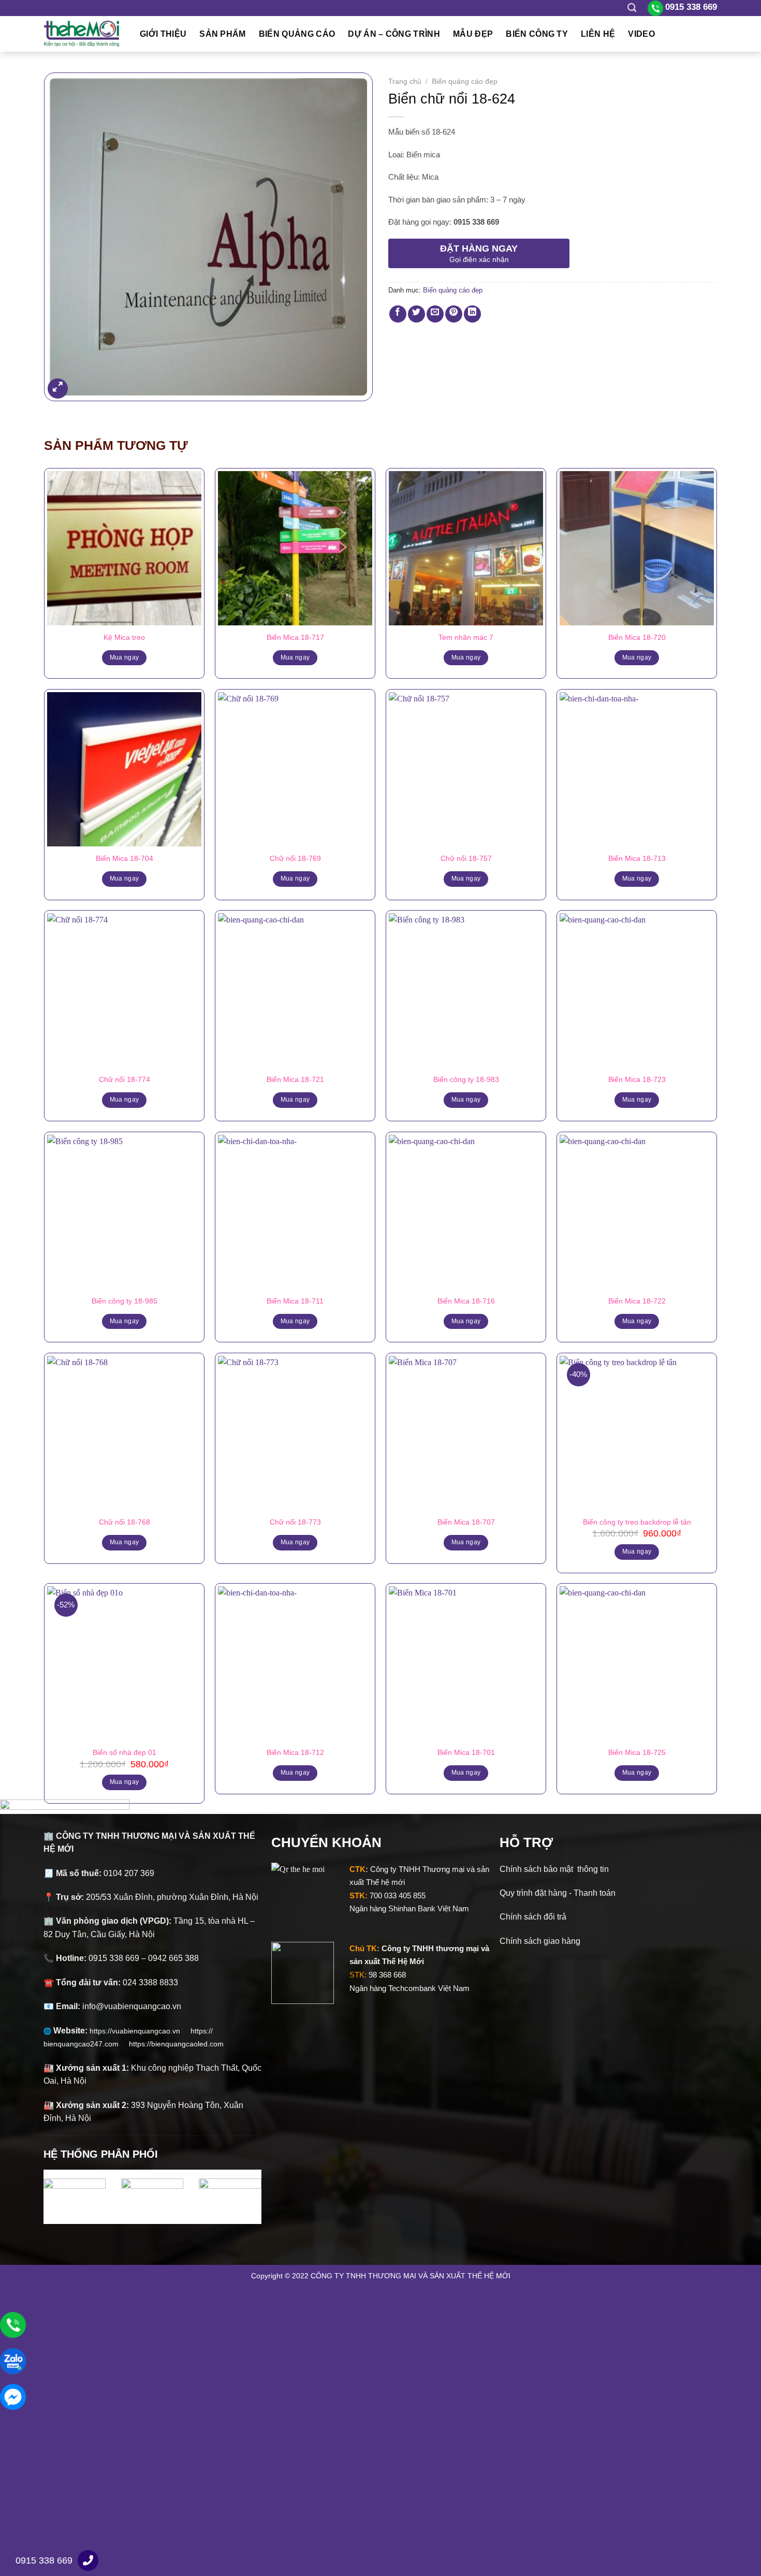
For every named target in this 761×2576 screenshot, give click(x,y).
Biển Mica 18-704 (125, 858)
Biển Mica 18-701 (466, 1752)
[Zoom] (58, 389)
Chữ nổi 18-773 (295, 1522)
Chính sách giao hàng (540, 1941)
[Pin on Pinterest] (454, 314)
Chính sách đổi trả (533, 1917)
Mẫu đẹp (473, 34)
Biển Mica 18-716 (466, 1301)
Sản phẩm (223, 34)
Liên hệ (598, 34)
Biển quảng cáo (297, 34)
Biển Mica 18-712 (295, 1752)
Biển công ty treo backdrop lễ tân (637, 1522)
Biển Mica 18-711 (295, 1301)
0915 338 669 (44, 2560)
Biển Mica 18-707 (466, 1522)
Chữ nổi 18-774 (125, 1079)
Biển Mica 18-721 (295, 1079)
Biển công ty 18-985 (125, 1301)
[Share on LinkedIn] (472, 314)
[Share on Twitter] (416, 314)
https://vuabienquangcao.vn (140, 2031)
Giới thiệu (163, 34)
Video (641, 34)
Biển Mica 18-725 (637, 1752)
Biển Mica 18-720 (637, 637)
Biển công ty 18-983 (466, 1079)
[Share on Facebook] (398, 314)
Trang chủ (405, 82)
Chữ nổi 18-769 (295, 858)
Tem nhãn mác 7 (466, 637)
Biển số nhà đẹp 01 (125, 1752)
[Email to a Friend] (435, 314)
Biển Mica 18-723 (637, 1079)
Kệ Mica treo (124, 637)
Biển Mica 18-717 (295, 637)
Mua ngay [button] (637, 1552)
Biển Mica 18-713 (637, 858)
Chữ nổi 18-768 (125, 1522)
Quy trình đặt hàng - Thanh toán (558, 1893)
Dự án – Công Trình (394, 34)
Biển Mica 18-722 (637, 1301)
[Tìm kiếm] (632, 8)
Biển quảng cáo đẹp (465, 82)
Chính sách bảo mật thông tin (554, 1869)
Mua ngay (125, 657)
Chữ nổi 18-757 (466, 858)
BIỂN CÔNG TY (537, 34)
